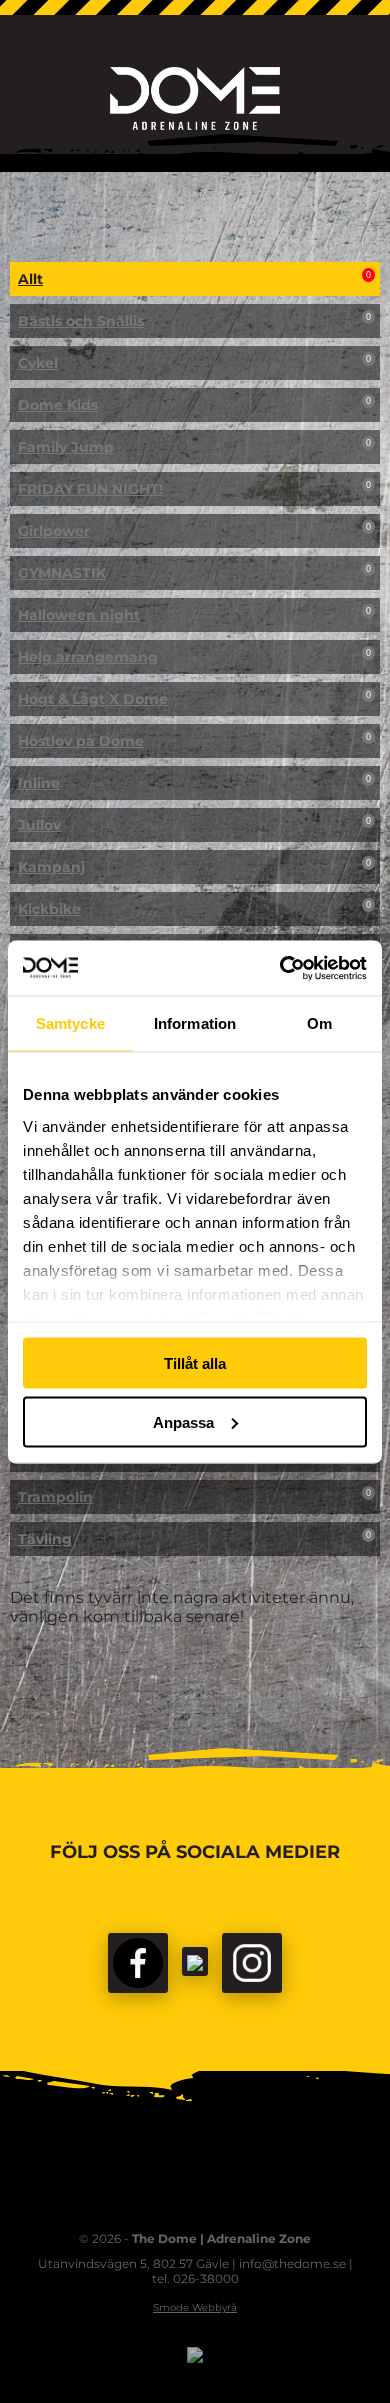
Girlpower (194, 531)
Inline (194, 783)
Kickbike (194, 909)
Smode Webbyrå (195, 2307)
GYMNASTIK (194, 573)
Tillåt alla (195, 1363)
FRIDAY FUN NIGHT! (194, 489)
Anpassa (183, 1421)
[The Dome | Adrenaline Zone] (195, 98)
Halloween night (194, 615)
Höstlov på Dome (194, 741)
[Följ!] (195, 1961)
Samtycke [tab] (70, 1023)
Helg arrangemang (194, 657)
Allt (194, 279)
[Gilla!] (138, 1963)
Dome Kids (194, 405)
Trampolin (194, 1497)
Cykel (194, 363)
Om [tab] (319, 1023)
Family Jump (194, 447)
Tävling (194, 1539)
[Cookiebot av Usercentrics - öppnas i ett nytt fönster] (280, 968)
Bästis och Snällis (194, 321)
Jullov (194, 825)
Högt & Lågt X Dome (194, 699)
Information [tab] (195, 1023)
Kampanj (194, 867)
